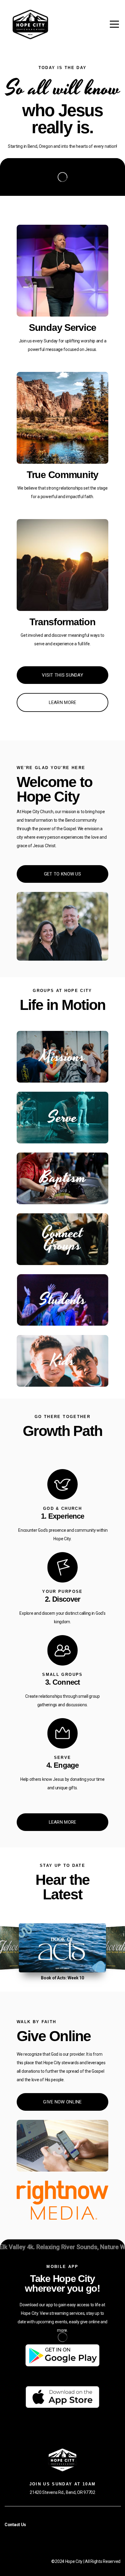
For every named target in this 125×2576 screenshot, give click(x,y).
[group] (63, 1948)
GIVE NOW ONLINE (62, 2102)
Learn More (63, 1822)
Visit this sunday (62, 675)
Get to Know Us (62, 874)
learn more (63, 702)
